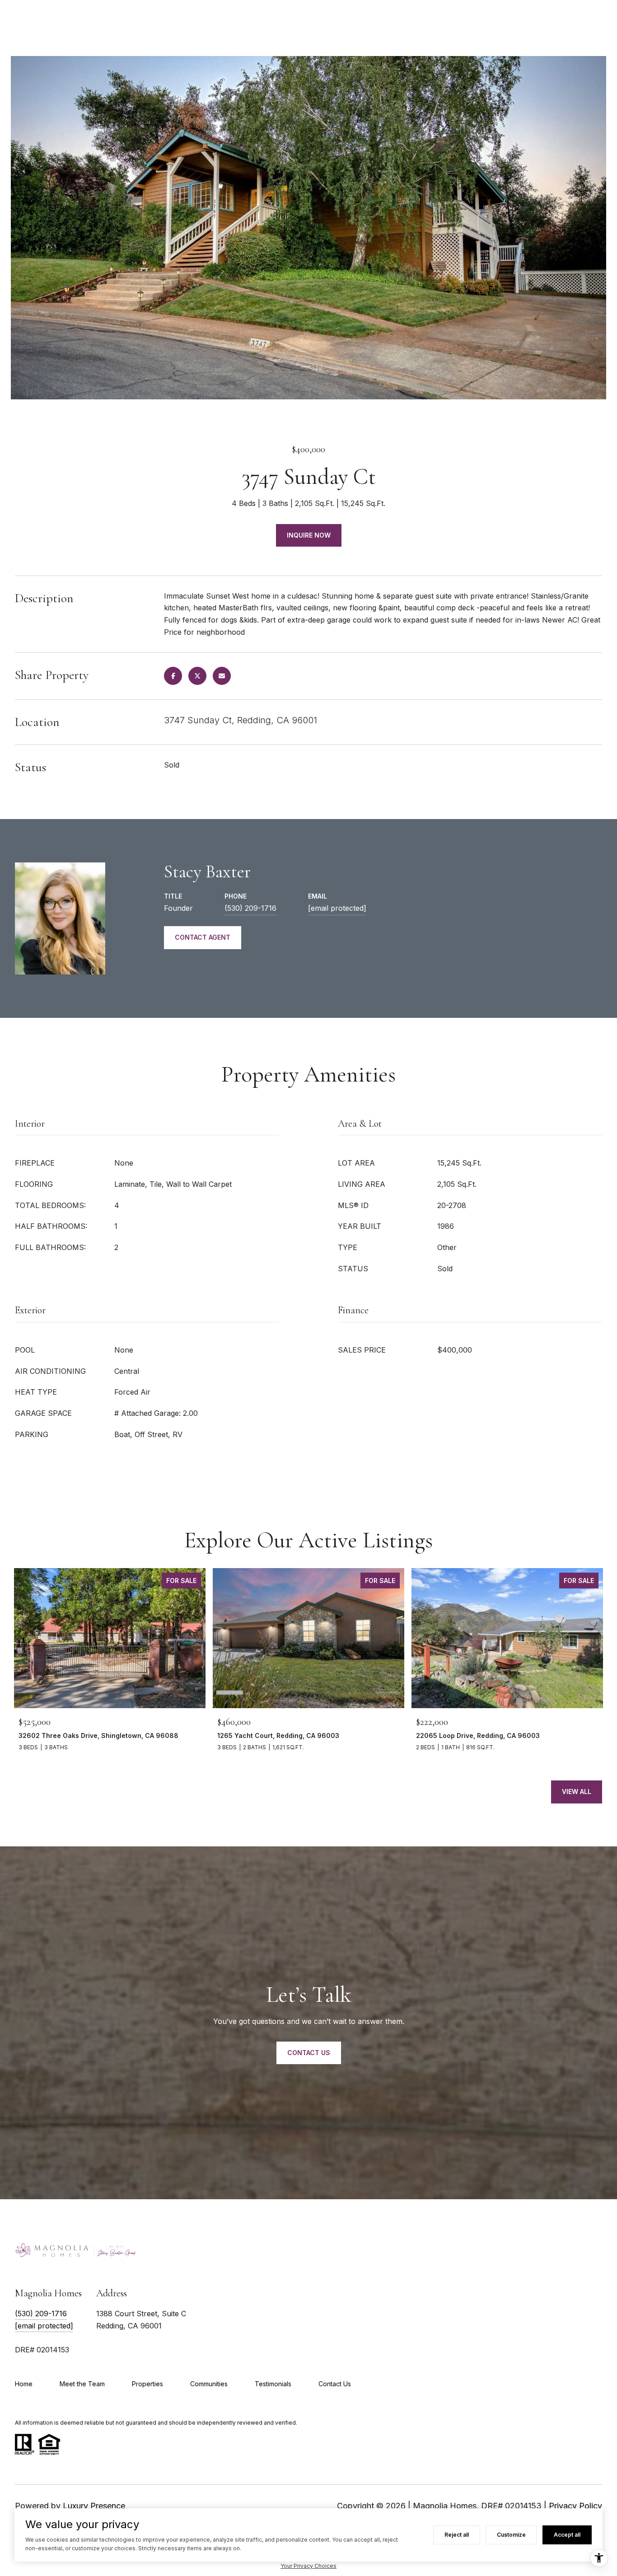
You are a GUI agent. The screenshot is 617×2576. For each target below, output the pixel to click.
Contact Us (335, 2384)
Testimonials (273, 2384)
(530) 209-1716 (250, 908)
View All (577, 1791)
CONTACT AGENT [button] (203, 937)
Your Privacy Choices (308, 2566)
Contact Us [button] (309, 2053)
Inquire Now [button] (309, 535)
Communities (209, 2384)
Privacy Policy (575, 2506)
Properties (147, 2384)
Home (24, 2384)
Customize (511, 2535)
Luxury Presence (94, 2506)
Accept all (567, 2535)
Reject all (457, 2535)
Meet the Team (82, 2384)
